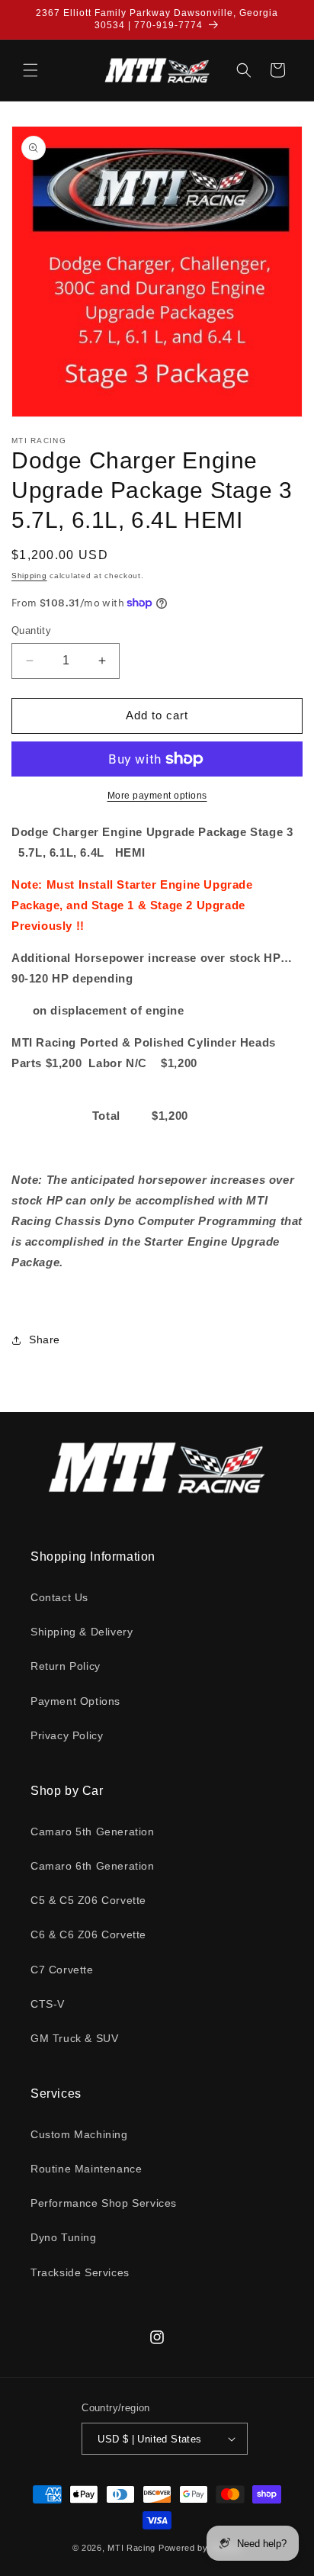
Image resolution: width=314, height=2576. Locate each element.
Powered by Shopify (200, 2548)
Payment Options (75, 1701)
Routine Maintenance (86, 2169)
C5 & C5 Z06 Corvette (88, 1900)
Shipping (29, 576)
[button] (30, 70)
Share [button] (45, 1339)
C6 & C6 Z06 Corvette (88, 1934)
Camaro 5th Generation (93, 1832)
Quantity (31, 630)
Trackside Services (80, 2272)
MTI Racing (131, 2548)
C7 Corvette (62, 1970)
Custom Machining (79, 2134)
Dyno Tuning (64, 2237)
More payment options (157, 796)
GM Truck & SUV (74, 2038)
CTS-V (48, 2004)
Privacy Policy (67, 1735)
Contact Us (59, 1597)
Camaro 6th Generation (93, 1866)
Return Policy (66, 1666)
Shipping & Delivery (82, 1632)
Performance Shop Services (104, 2203)
